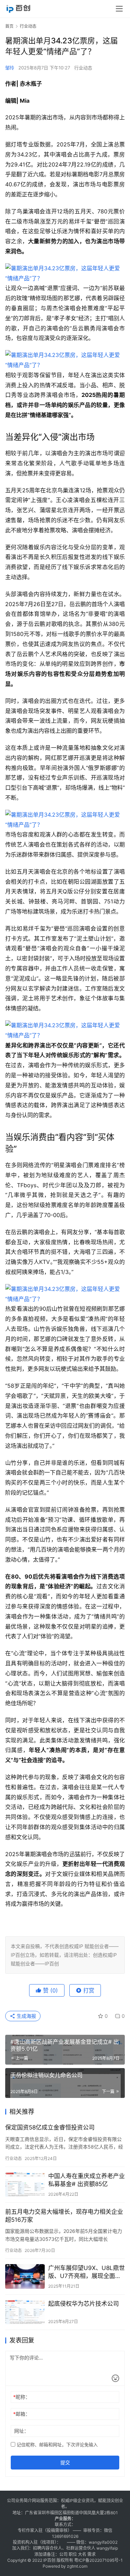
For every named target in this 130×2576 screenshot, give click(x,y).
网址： (21, 2431)
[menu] (119, 9)
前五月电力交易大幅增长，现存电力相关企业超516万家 (64, 2216)
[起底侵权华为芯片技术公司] (25, 2312)
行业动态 (83, 68)
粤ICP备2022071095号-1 (98, 2560)
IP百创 (49, 2560)
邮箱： (22, 2414)
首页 (9, 26)
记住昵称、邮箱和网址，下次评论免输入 (57, 2445)
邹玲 (10, 68)
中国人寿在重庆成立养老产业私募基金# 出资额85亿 (86, 2180)
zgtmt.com (77, 2566)
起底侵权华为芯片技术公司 (84, 2304)
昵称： (22, 2397)
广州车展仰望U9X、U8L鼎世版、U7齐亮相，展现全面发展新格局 (86, 2272)
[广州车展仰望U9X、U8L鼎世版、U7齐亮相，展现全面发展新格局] (25, 2276)
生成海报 (26, 2016)
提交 (65, 2462)
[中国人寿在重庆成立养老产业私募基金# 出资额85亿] (25, 2184)
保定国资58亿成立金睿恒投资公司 (50, 2127)
